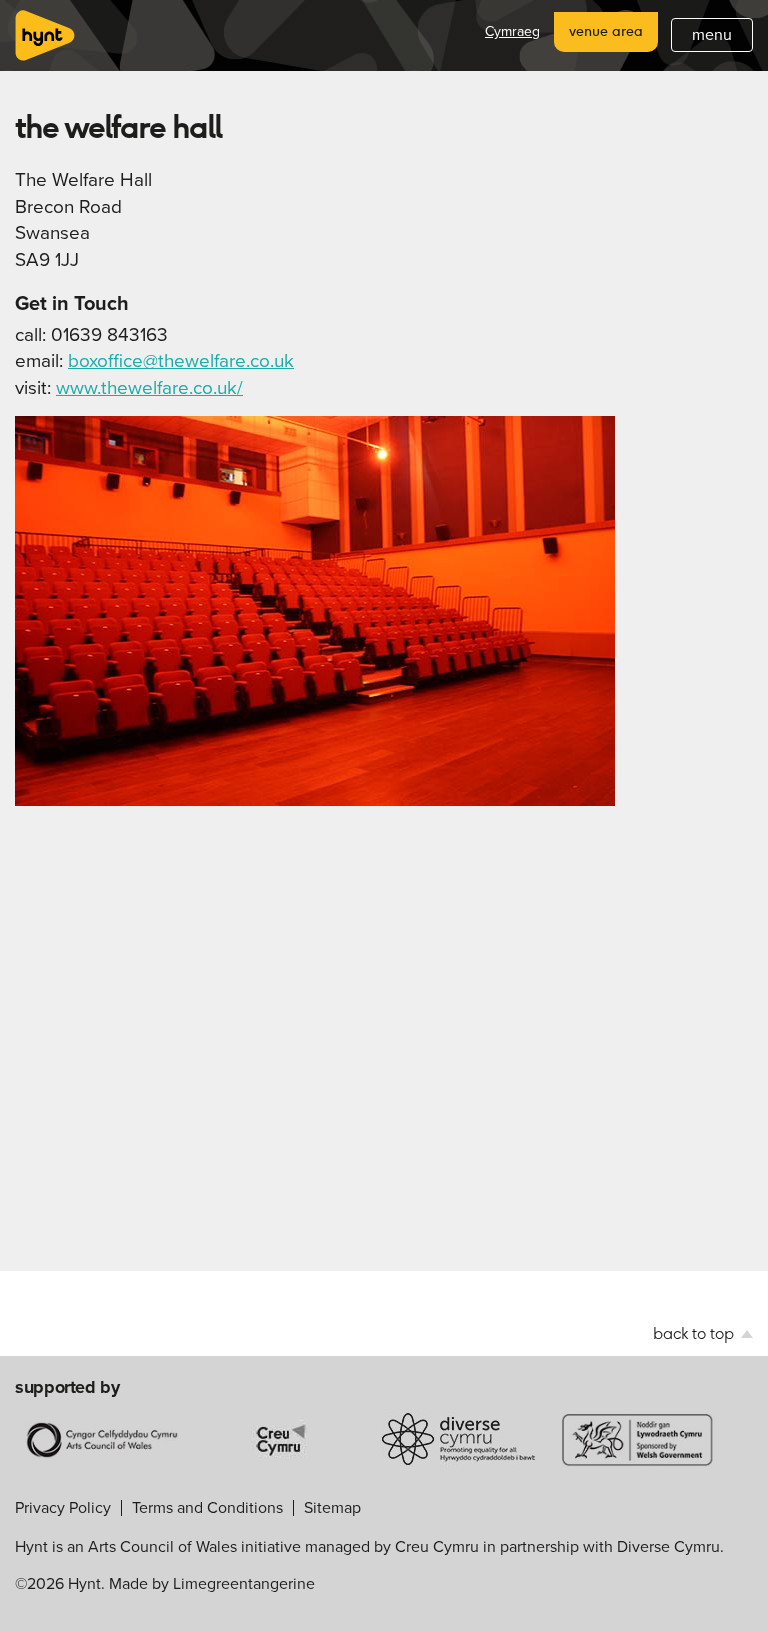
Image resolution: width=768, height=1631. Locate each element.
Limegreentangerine (244, 1583)
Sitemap (332, 1507)
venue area (606, 31)
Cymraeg (512, 32)
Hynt (45, 35)
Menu (712, 34)
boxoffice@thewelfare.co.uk (181, 360)
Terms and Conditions (207, 1507)
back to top (695, 1333)
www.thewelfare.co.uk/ (149, 387)
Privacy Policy (63, 1507)
